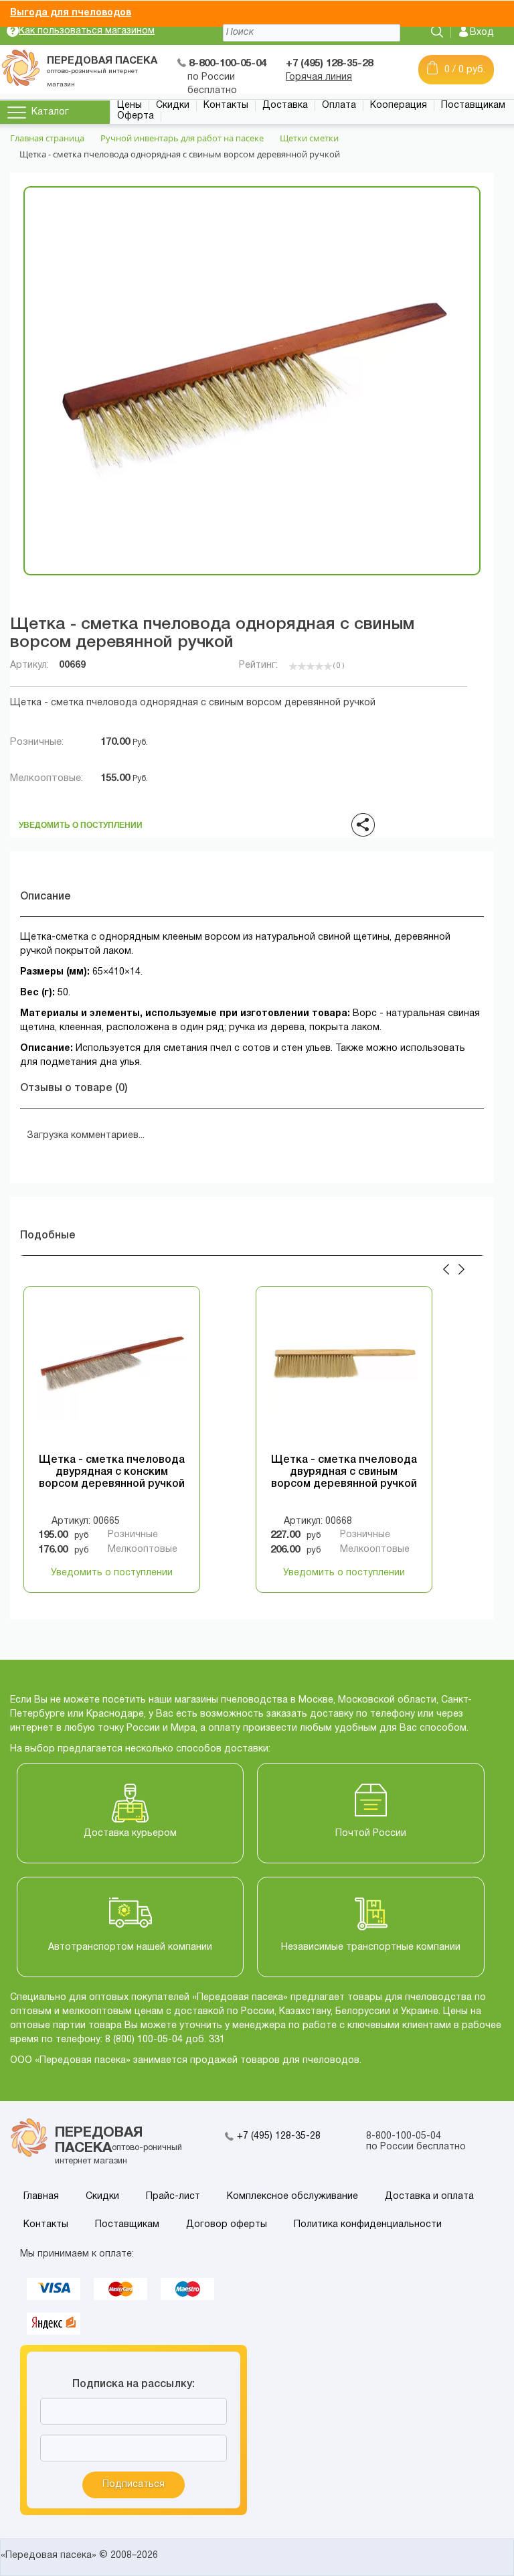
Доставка (285, 105)
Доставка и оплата (429, 2197)
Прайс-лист (173, 2197)
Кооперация (399, 105)
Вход (482, 32)
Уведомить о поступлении (81, 821)
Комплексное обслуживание (292, 2197)
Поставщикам (473, 105)
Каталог (50, 112)
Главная (41, 2197)
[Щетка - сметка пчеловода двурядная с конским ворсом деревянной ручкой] (112, 1374)
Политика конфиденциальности (368, 2225)
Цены (130, 105)
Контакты (226, 105)
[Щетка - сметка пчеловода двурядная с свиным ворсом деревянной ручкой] (344, 1374)
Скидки (173, 105)
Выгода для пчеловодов (71, 13)
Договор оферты (227, 2225)
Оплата (339, 105)
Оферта (136, 116)
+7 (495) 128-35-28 (279, 2136)
